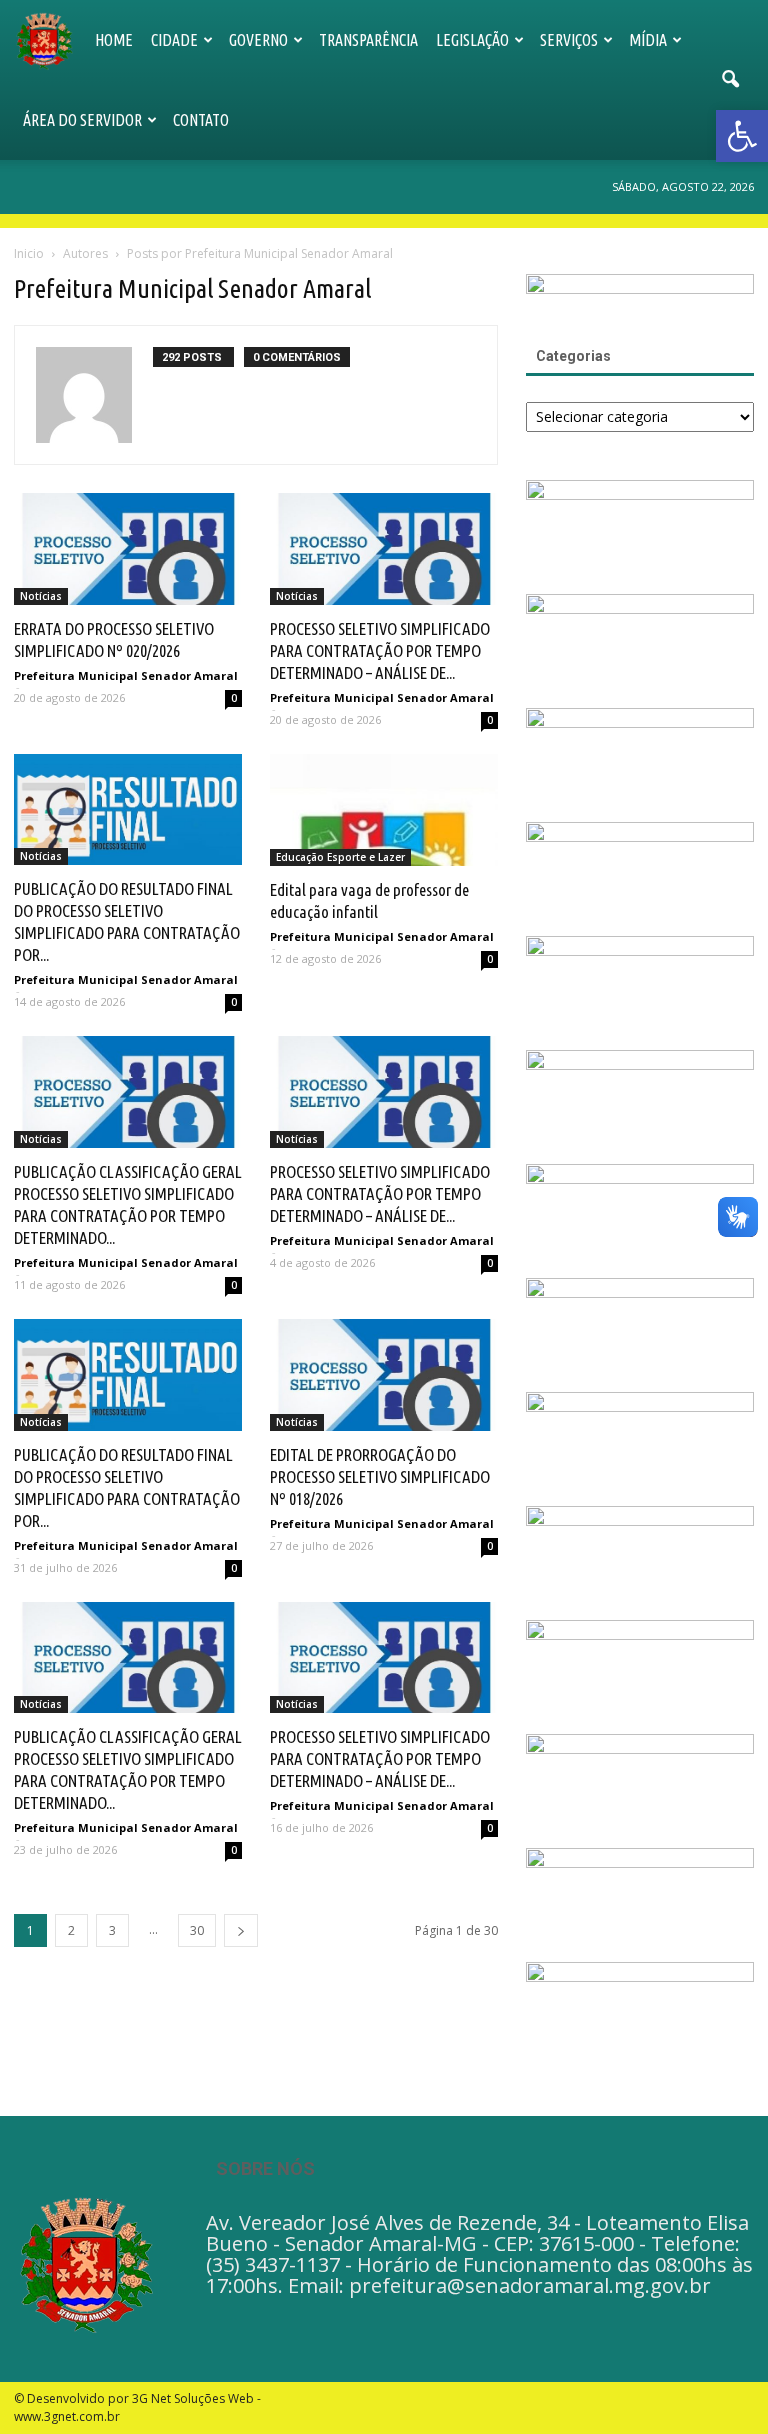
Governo (258, 40)
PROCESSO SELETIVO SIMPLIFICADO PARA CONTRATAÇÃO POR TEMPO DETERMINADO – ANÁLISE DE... (380, 650)
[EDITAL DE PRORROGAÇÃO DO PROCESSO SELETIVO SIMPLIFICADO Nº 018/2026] (384, 1375)
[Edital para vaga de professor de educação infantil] (384, 810)
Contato (201, 120)
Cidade (174, 40)
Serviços (569, 40)
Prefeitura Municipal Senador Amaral (126, 675)
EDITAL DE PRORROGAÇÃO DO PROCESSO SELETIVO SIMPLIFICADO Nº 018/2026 (380, 1476)
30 (197, 1930)
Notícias (41, 596)
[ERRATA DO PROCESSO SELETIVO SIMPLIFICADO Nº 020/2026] (128, 549)
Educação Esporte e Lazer (340, 857)
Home (114, 40)
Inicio (29, 253)
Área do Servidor (82, 120)
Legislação (472, 40)
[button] (730, 80)
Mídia (648, 40)
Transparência (368, 40)
